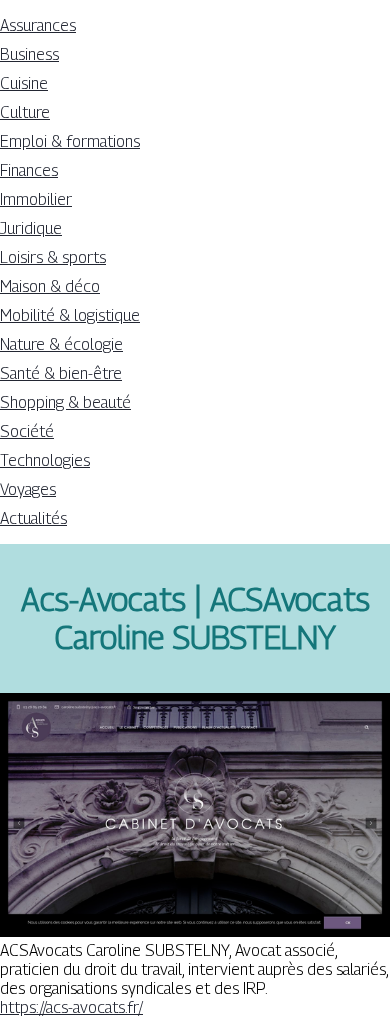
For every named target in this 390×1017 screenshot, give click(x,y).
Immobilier (36, 199)
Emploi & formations (70, 141)
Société (27, 431)
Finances (29, 170)
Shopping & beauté (65, 402)
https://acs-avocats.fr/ (71, 1007)
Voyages (28, 489)
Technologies (45, 460)
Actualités (33, 518)
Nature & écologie (61, 344)
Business (29, 54)
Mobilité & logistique (70, 315)
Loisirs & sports (53, 257)
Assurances (38, 25)
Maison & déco (50, 286)
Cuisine (24, 83)
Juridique (31, 228)
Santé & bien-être (61, 373)
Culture (25, 112)
